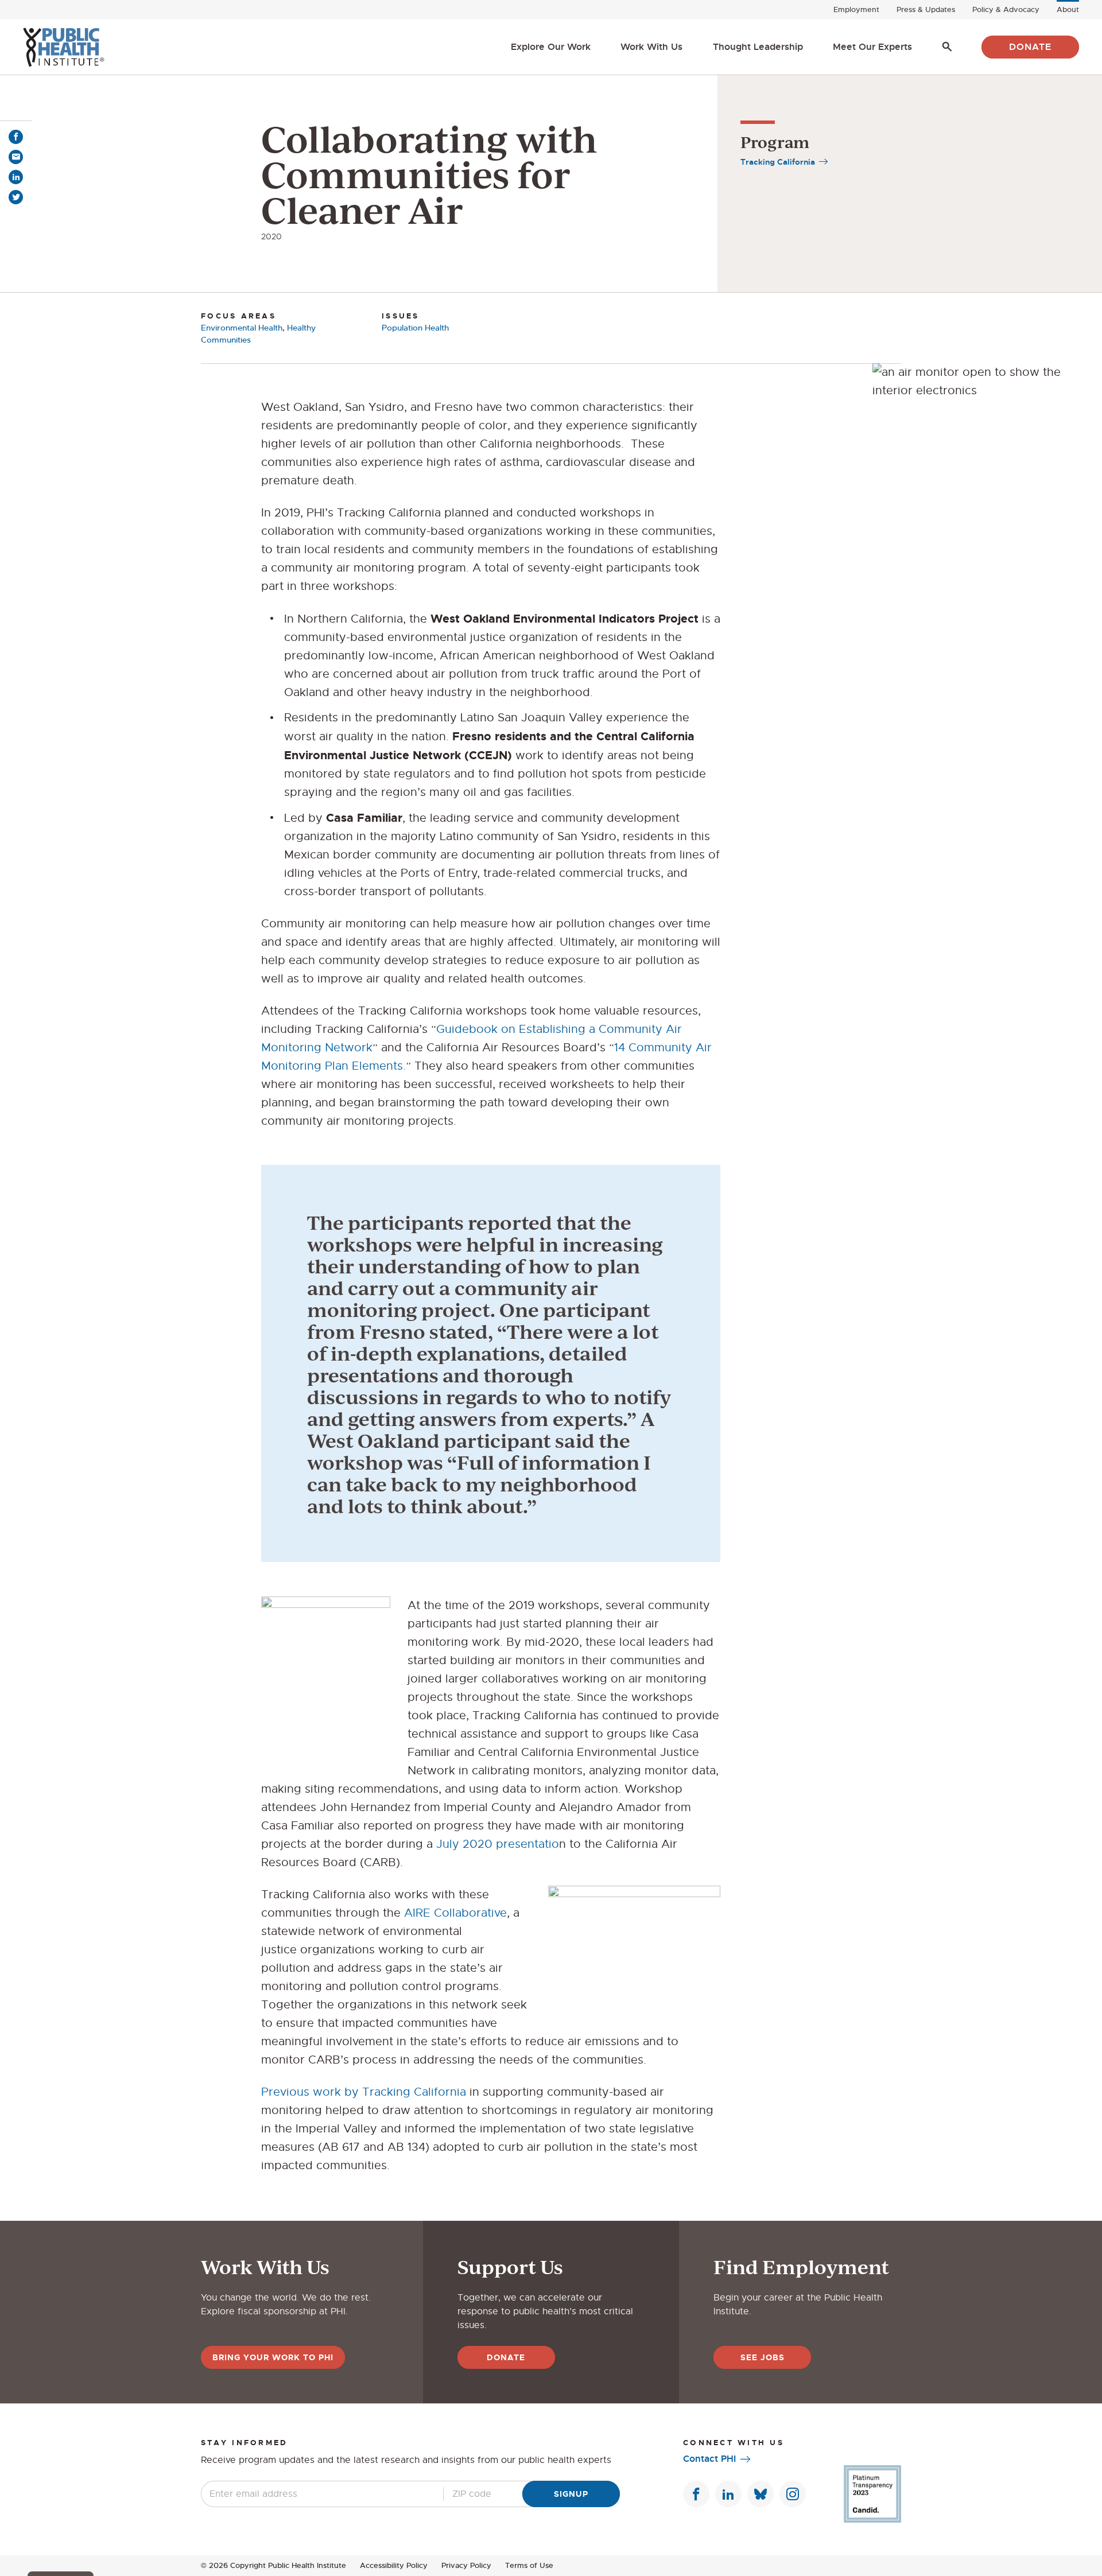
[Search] (947, 47)
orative (488, 1913)
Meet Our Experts (872, 47)
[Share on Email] (16, 157)
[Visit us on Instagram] (793, 2494)
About (1068, 9)
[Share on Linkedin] (16, 177)
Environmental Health (242, 328)
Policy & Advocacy (1006, 9)
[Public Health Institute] (63, 47)
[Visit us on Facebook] (696, 2494)
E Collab (446, 1913)
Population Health (415, 328)
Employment (856, 9)
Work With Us (651, 47)
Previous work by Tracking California (364, 2092)
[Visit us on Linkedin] (728, 2494)
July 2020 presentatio (498, 1844)
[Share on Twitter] (16, 197)
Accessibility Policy (394, 2565)
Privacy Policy (466, 2565)
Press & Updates (926, 9)
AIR (414, 1913)
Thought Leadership (758, 47)
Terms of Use (529, 2565)
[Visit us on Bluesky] (760, 2494)
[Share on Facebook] (16, 137)
